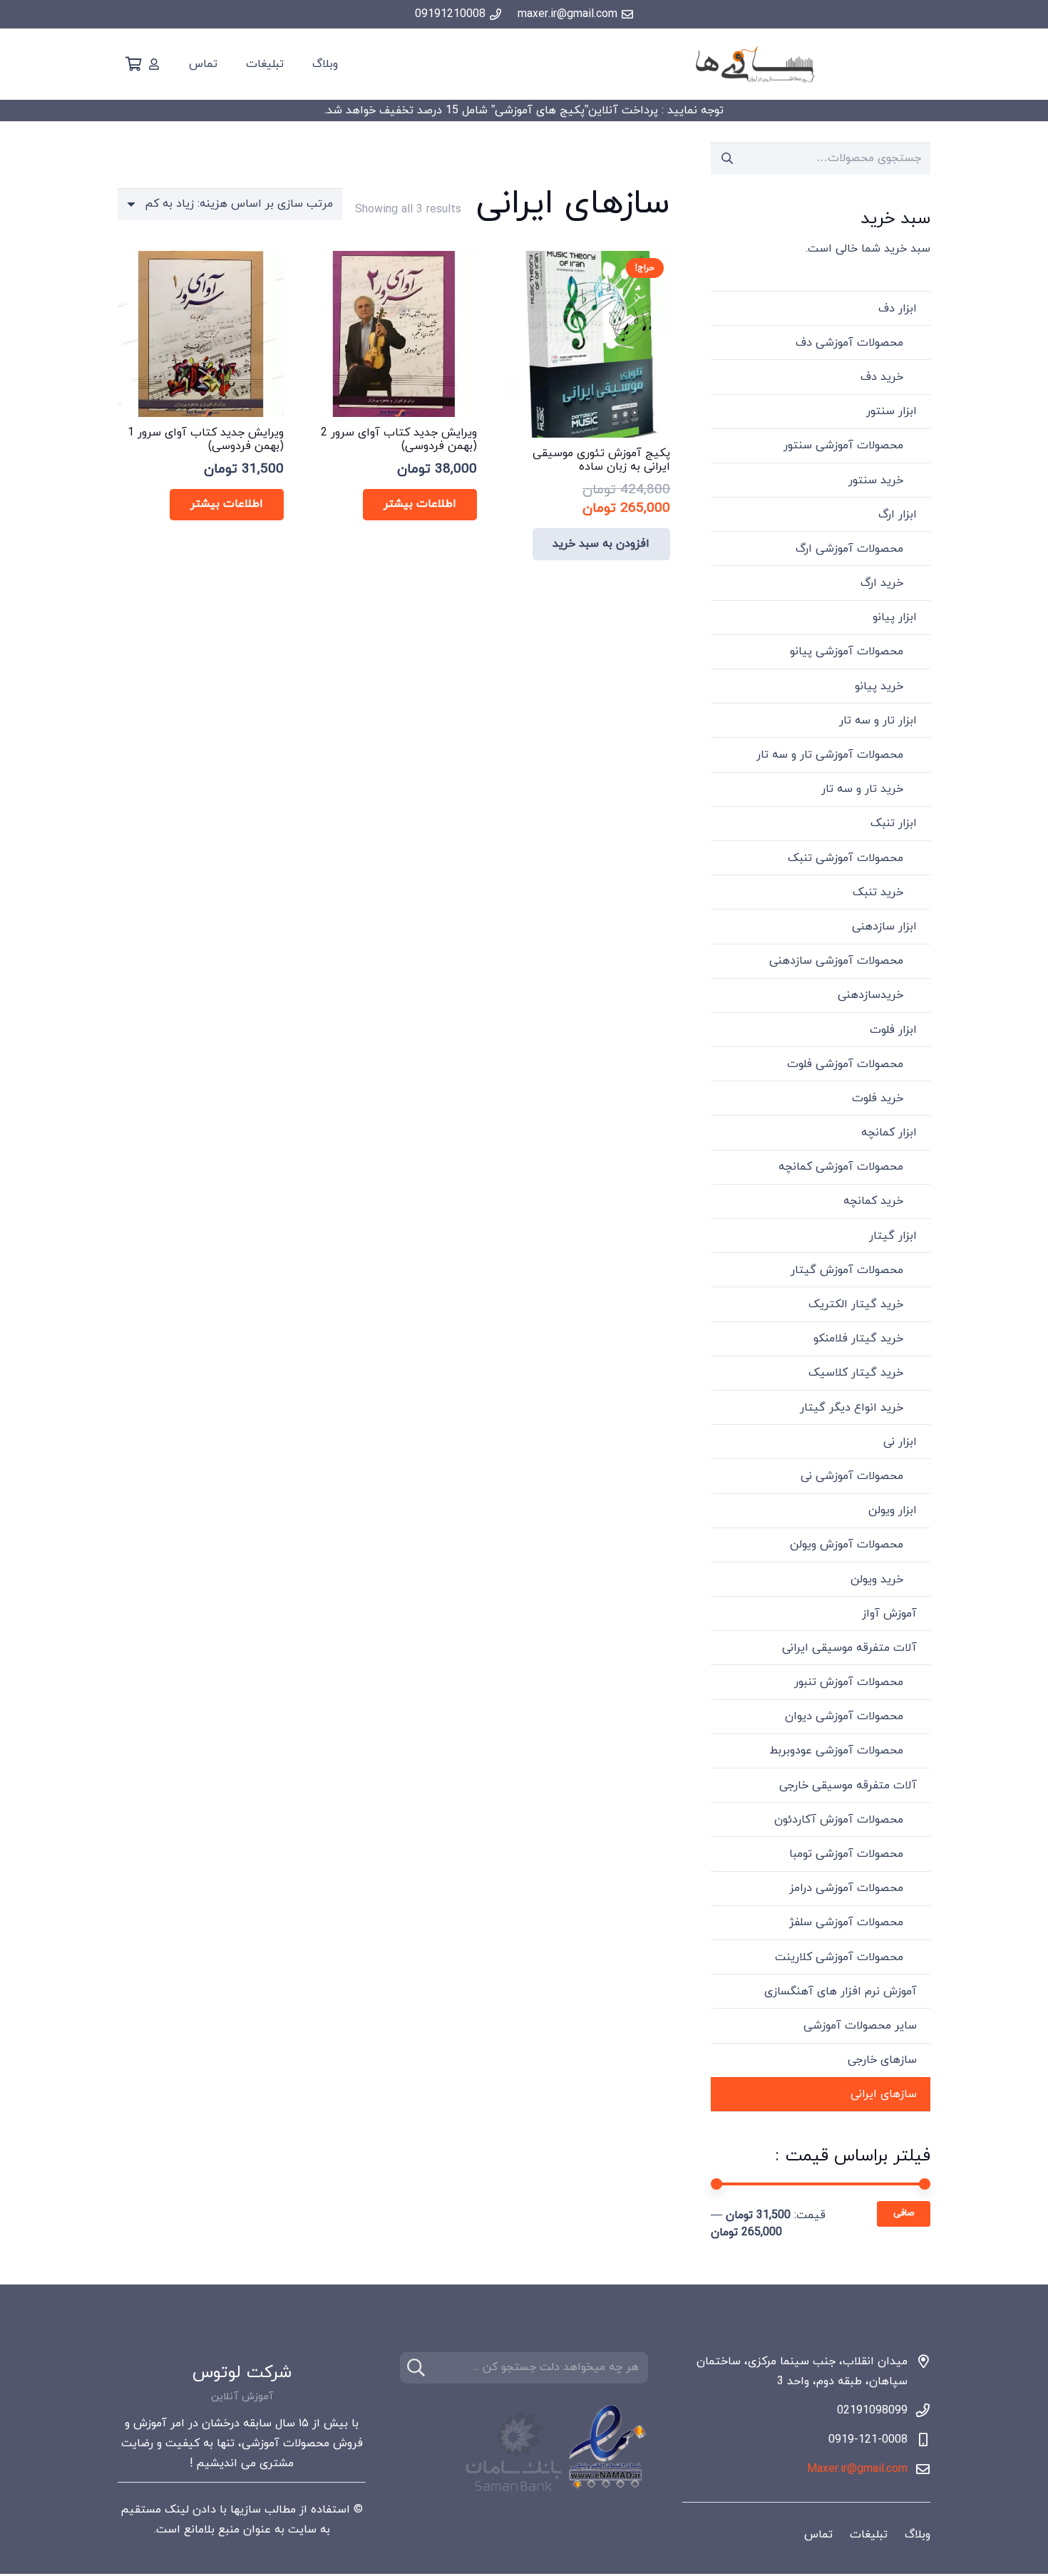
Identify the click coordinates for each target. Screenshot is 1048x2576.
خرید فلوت (878, 1098)
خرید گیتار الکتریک (856, 1304)
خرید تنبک (878, 892)
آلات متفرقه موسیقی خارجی (848, 1786)
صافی (904, 2213)
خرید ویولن (877, 1580)
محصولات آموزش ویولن (847, 1545)
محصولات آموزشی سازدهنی (836, 961)
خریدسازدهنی (870, 995)
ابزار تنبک (894, 823)
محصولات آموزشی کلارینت (839, 1957)
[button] (602, 544)
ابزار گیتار (893, 1236)
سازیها (246, 2510)
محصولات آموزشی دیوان (844, 1716)
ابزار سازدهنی (884, 927)
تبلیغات (869, 2535)
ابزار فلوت (893, 1030)
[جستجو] (416, 2368)
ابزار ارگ (898, 515)
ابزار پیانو (895, 617)
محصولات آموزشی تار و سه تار (830, 755)
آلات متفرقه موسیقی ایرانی (849, 1648)
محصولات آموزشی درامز (846, 1888)
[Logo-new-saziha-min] (755, 65)
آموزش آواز (889, 1614)
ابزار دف (898, 309)
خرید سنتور (876, 480)
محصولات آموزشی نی (852, 1476)
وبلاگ (918, 2535)
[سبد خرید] (133, 64)
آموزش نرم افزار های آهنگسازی (841, 1992)
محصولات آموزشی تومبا (846, 1854)
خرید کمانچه (873, 1201)
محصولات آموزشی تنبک (846, 858)
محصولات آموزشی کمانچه (841, 1167)
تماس (818, 2535)
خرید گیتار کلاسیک (856, 1373)
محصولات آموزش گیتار (847, 1270)
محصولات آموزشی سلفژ (846, 1922)
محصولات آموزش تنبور (849, 1682)
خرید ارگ (882, 583)
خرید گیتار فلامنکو (858, 1339)
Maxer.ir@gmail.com (857, 2469)
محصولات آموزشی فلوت (845, 1064)
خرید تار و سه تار (862, 789)
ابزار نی (900, 1442)
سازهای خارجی (882, 2060)
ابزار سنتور (892, 411)
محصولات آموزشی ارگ (849, 549)
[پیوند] (154, 64)
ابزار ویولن (893, 1510)
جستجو (727, 158)
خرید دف (882, 377)
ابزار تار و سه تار (878, 721)
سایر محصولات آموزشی (860, 2026)
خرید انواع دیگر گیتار (852, 1408)
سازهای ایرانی (884, 2094)
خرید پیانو (879, 686)
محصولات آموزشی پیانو (847, 651)
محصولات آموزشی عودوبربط (836, 1751)
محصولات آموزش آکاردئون (839, 1820)
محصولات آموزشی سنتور (843, 445)
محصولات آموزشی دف (849, 343)
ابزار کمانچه (889, 1133)
